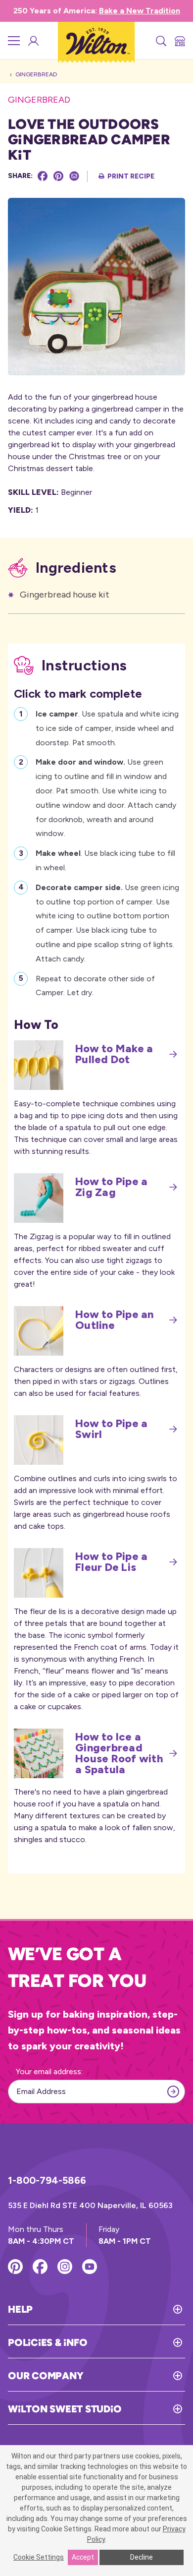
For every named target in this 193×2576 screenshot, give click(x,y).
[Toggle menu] (14, 41)
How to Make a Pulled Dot (114, 1054)
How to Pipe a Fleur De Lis (111, 1562)
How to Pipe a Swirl (111, 1429)
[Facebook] (43, 176)
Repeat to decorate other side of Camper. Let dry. (95, 986)
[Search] (160, 41)
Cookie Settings (39, 2557)
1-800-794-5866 (47, 2180)
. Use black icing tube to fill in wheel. (105, 860)
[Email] (74, 176)
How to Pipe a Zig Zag (111, 1187)
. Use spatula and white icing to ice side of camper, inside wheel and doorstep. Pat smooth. (107, 728)
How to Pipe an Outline (115, 1320)
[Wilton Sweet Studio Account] (33, 41)
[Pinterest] (58, 176)
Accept (83, 2557)
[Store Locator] (179, 41)
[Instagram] (65, 2267)
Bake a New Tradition (140, 11)
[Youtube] (90, 2267)
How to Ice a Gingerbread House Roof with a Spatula (119, 1753)
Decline (142, 2557)
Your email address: (49, 2071)
